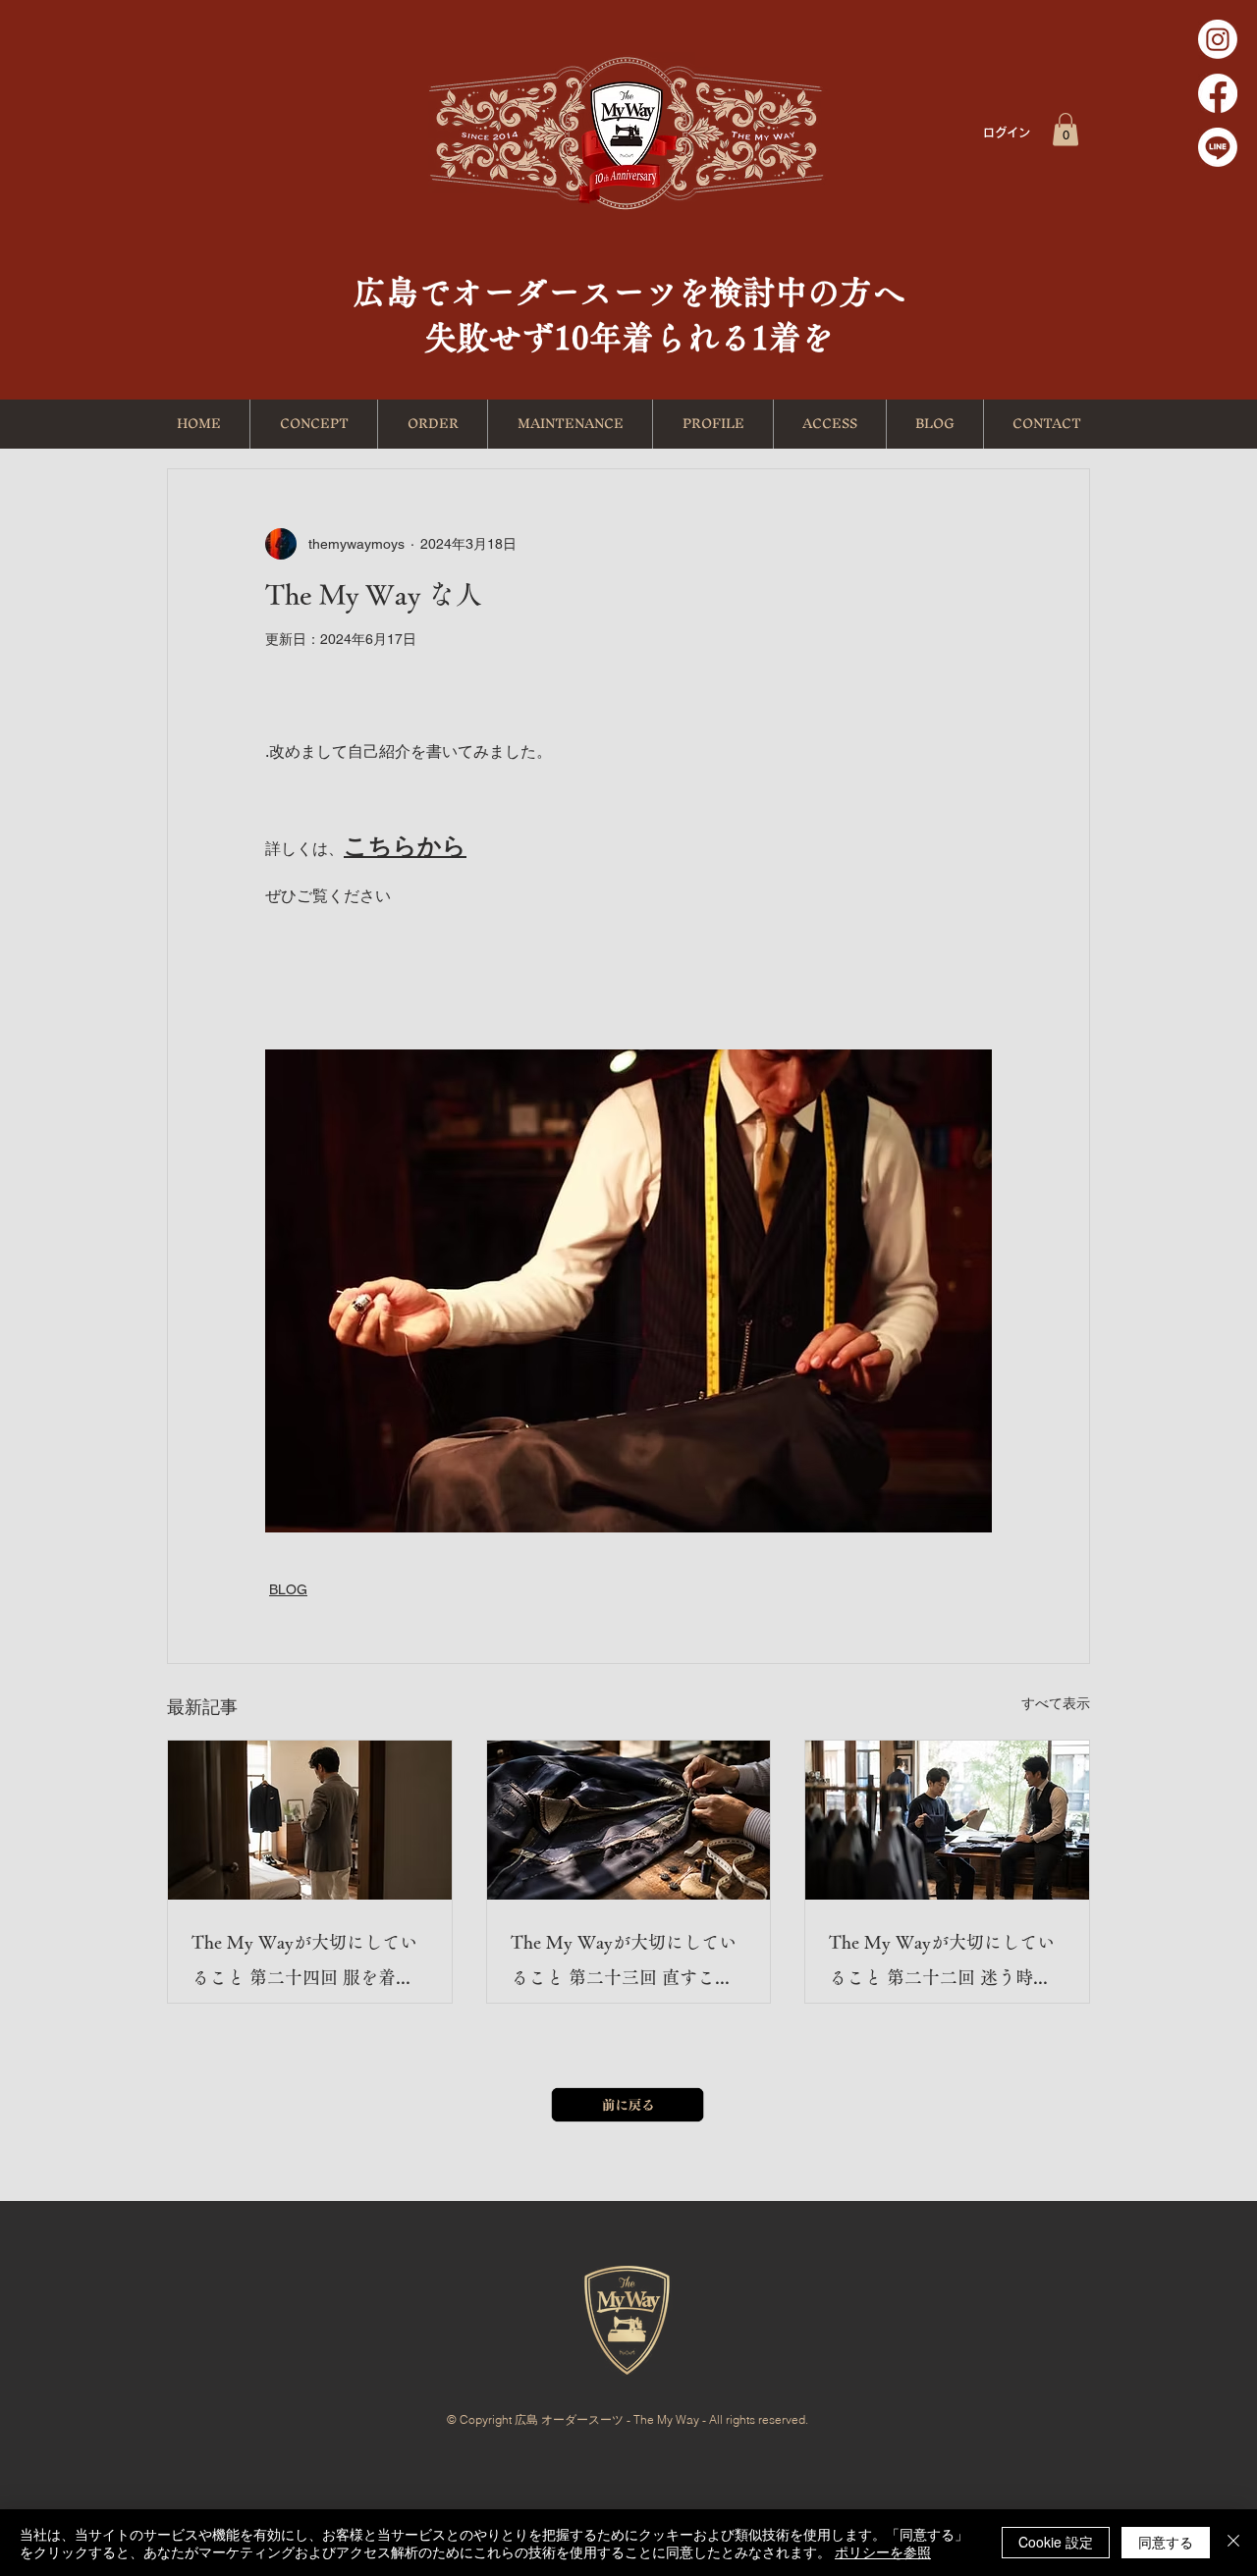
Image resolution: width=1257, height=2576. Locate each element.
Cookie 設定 (1056, 2542)
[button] (1066, 129)
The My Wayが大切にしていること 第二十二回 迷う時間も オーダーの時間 (942, 1964)
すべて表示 (1056, 1703)
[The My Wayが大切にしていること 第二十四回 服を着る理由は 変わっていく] (310, 1820)
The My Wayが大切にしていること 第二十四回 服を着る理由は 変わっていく (304, 1964)
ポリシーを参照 (883, 2551)
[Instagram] (1218, 39)
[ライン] (1218, 147)
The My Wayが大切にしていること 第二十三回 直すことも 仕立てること (624, 1964)
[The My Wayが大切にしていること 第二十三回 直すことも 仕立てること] (629, 1820)
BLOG (288, 1589)
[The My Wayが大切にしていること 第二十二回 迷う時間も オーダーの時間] (947, 1820)
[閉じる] (1233, 2543)
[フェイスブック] (1218, 93)
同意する (1166, 2542)
